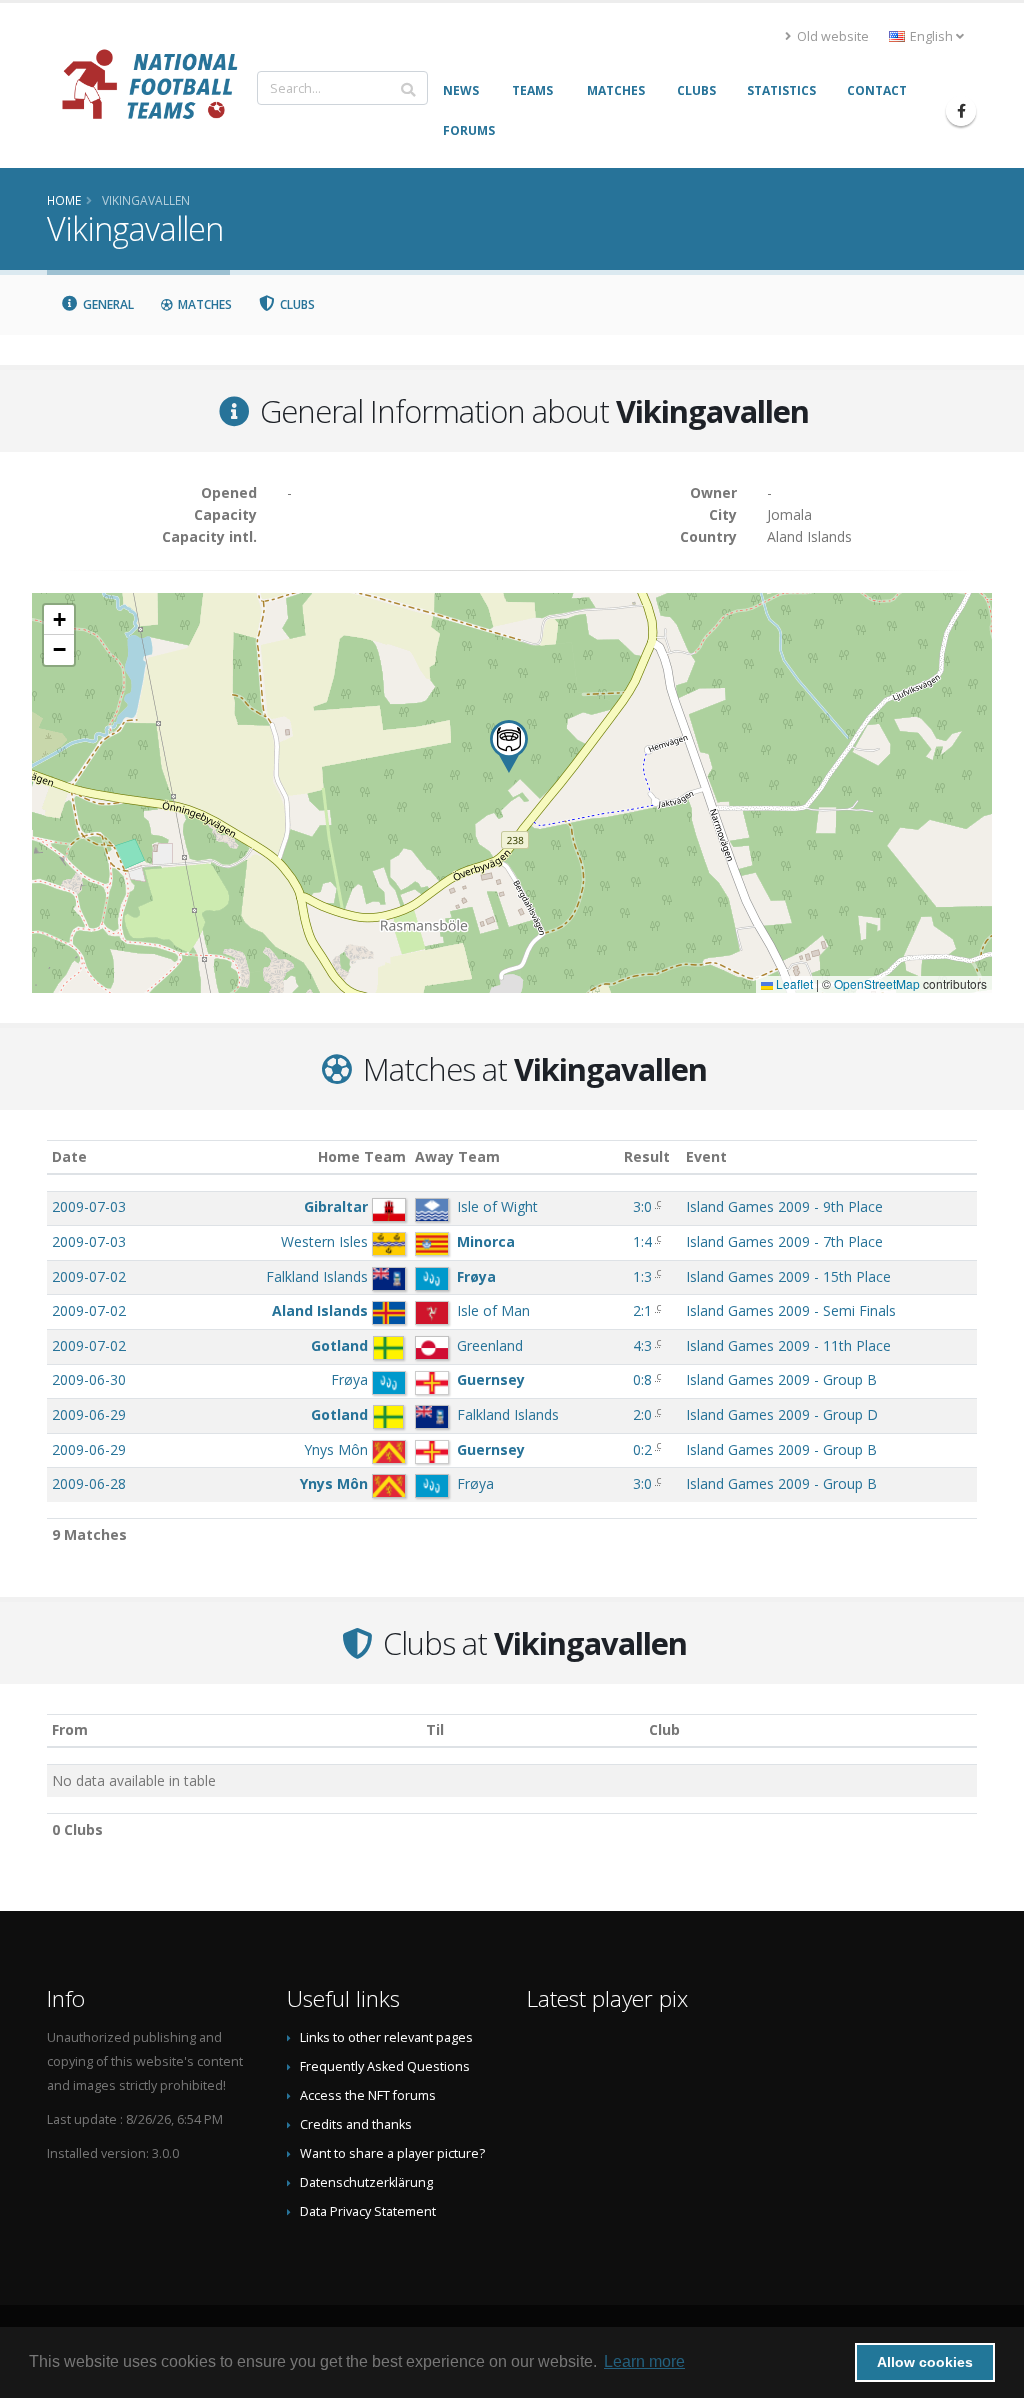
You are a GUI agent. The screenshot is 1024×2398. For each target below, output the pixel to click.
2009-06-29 (89, 1414)
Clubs (296, 304)
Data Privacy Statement (368, 2211)
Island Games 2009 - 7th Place (784, 1241)
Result (647, 1156)
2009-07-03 (89, 1206)
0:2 (642, 1449)
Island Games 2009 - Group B (781, 1379)
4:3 (642, 1345)
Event (706, 1156)
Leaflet (793, 983)
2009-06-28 (89, 1483)
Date (69, 1156)
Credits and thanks (356, 2124)
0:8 (642, 1379)
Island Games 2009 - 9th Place (784, 1206)
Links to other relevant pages (386, 2037)
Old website (831, 36)
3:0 (642, 1206)
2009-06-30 (89, 1379)
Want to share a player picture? (392, 2153)
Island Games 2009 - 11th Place (788, 1345)
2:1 (642, 1310)
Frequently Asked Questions (385, 2066)
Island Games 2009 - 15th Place (788, 1276)
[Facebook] (961, 111)
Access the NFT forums (368, 2095)
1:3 (642, 1276)
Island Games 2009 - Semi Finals (791, 1310)
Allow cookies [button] (925, 2362)
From (70, 1729)
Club (664, 1729)
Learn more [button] (644, 2361)
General (107, 304)
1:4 (642, 1241)
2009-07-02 (89, 1276)
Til (435, 1729)
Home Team (362, 1156)
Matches (203, 304)
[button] (509, 746)
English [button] (931, 36)
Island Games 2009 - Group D (782, 1414)
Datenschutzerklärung (366, 2182)
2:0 (642, 1414)
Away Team (457, 1156)
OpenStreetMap (877, 983)
